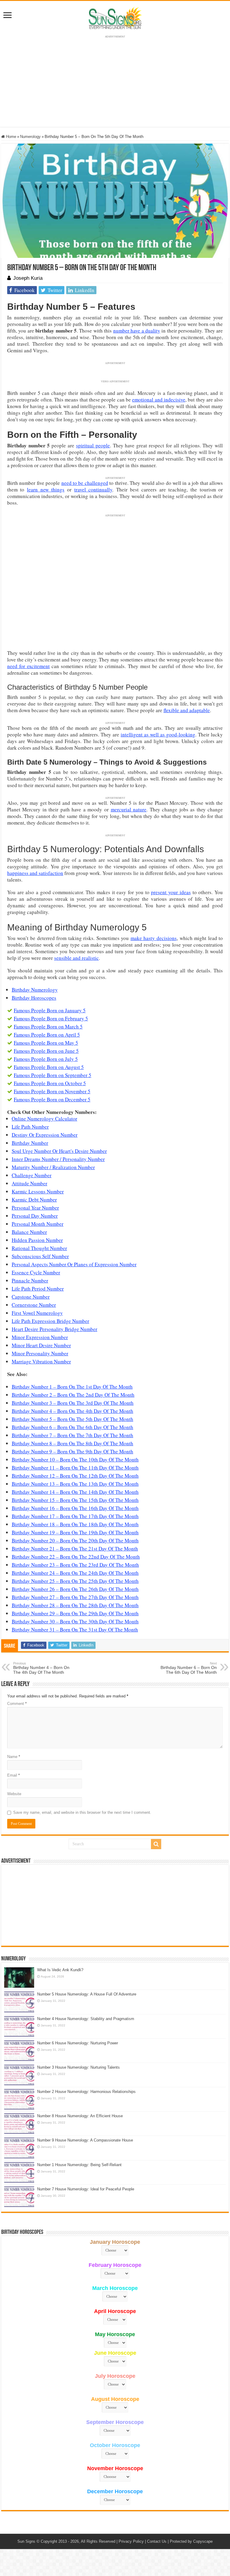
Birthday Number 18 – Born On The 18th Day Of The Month (75, 1524)
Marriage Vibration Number (41, 1361)
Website (14, 1794)
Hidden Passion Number (37, 1240)
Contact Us (157, 2541)
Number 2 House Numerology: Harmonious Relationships (86, 2092)
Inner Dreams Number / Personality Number (58, 1159)
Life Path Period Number (38, 1289)
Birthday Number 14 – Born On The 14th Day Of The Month (75, 1492)
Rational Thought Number (39, 1248)
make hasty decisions (154, 938)
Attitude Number (29, 1183)
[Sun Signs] (115, 18)
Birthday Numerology (35, 990)
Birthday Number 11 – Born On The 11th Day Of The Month (75, 1468)
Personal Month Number (38, 1224)
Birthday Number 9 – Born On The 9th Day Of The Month (72, 1451)
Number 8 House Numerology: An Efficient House (80, 2116)
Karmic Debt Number (34, 1200)
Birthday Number (30, 1143)
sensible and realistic (77, 958)
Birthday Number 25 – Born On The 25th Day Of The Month (75, 1581)
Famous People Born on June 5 (46, 1051)
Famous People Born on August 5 (49, 1067)
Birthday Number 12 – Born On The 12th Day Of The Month (75, 1476)
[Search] (156, 1844)
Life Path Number (30, 1127)
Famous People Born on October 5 (50, 1083)
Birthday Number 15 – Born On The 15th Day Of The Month (75, 1500)
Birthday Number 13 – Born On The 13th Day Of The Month (75, 1484)
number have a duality (137, 331)
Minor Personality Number (40, 1353)
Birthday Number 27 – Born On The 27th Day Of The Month (75, 1597)
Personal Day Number (35, 1216)
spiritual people (93, 445)
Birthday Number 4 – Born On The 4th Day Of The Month (72, 1411)
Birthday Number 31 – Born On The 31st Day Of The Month (75, 1630)
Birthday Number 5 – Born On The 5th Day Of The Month (72, 1419)
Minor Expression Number (40, 1337)
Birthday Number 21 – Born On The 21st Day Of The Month (75, 1549)
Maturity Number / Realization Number (53, 1167)
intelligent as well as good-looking (158, 734)
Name (14, 1757)
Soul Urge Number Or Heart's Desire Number (59, 1151)
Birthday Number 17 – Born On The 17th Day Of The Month (75, 1516)
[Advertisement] (115, 1905)
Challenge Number (32, 1175)
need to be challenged (85, 483)
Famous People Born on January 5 (50, 1010)
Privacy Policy (131, 2541)
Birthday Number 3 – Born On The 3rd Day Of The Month (73, 1403)
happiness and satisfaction (35, 873)
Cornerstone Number (34, 1305)
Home (10, 137)
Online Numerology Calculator (44, 1119)
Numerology (30, 137)
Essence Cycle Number (36, 1272)
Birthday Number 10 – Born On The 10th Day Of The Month (75, 1460)
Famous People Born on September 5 (53, 1075)
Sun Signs (26, 2541)
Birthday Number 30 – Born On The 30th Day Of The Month (75, 1621)
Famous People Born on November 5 (52, 1091)
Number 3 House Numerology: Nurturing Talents (78, 2067)
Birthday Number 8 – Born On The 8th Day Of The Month (72, 1443)
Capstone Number (31, 1297)
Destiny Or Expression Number (45, 1135)
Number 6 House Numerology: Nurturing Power (78, 2043)
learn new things (46, 490)
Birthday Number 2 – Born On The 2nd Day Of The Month (73, 1395)
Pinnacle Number (30, 1281)
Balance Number (29, 1232)
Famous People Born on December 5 (52, 1099)
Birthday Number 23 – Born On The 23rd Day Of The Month (75, 1565)
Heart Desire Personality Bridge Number (55, 1329)
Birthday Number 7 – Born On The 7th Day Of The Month (72, 1435)
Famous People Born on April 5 (47, 1035)
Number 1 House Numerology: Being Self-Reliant (79, 2165)
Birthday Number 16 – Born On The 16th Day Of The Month (75, 1508)
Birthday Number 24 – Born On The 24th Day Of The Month (75, 1573)
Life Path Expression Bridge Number (50, 1321)
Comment (17, 1704)
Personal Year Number (35, 1208)
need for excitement (28, 666)
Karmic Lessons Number (38, 1191)
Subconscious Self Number (40, 1256)
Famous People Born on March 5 (48, 1027)
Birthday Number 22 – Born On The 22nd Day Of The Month (76, 1557)
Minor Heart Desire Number (41, 1345)
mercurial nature (129, 809)
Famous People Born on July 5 (46, 1059)
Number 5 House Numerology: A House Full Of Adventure (87, 1994)
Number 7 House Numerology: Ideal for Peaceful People (86, 2189)
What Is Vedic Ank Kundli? (60, 1970)
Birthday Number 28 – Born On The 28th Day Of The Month (75, 1605)
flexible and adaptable (187, 710)
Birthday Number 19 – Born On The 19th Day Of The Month (75, 1532)
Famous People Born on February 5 (51, 1018)
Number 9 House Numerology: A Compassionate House (85, 2140)
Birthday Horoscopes (34, 998)
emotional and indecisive (159, 400)
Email (13, 1775)
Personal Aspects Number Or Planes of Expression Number (74, 1264)
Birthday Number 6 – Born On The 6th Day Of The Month (72, 1427)
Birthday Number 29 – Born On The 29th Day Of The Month (75, 1613)
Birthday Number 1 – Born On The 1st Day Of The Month (72, 1387)
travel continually (93, 490)
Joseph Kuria (28, 278)
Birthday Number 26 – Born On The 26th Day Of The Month (75, 1589)
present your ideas (171, 892)
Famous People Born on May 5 (46, 1043)
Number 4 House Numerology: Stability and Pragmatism (86, 2019)
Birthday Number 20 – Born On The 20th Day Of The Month (75, 1540)
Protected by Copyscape (191, 2541)
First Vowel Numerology (37, 1313)
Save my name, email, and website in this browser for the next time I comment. (82, 1812)
